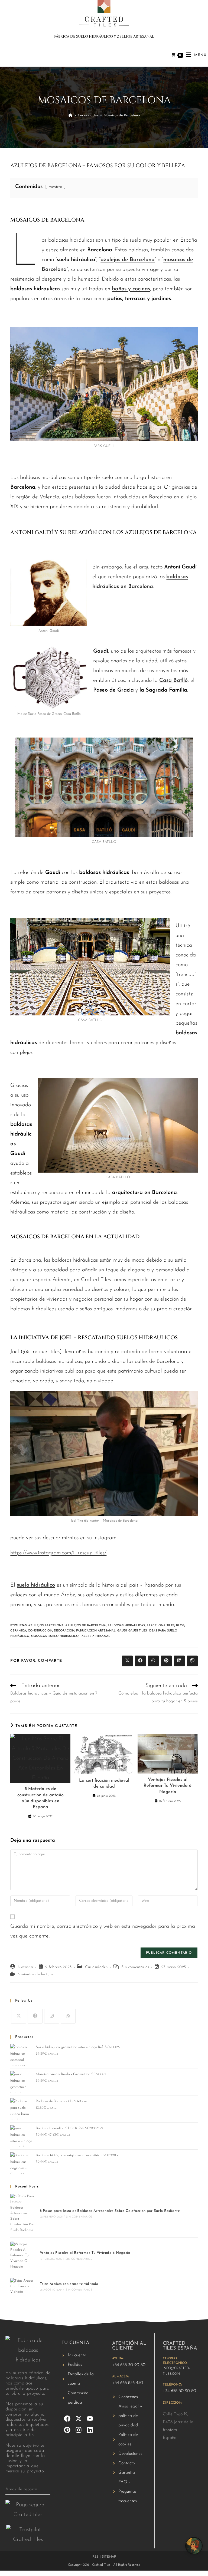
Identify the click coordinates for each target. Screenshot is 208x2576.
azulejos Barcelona (46, 1626)
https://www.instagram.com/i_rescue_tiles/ (58, 1553)
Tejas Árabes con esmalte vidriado (69, 2284)
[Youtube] (90, 2419)
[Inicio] (70, 115)
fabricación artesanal (96, 1631)
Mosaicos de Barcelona (122, 115)
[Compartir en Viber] (192, 1661)
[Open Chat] (194, 2546)
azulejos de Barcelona (128, 260)
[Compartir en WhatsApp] (153, 1661)
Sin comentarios (135, 1967)
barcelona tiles (160, 1626)
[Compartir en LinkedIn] (179, 1661)
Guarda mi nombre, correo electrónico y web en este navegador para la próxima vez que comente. (103, 1931)
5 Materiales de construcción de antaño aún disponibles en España (40, 1798)
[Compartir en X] (127, 1661)
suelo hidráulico (36, 1585)
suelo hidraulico (64, 1636)
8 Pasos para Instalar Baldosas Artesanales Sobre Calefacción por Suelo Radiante (110, 2211)
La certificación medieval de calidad (104, 1784)
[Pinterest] (67, 2430)
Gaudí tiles (138, 1631)
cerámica (18, 1631)
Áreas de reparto (21, 2489)
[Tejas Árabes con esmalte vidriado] (22, 2287)
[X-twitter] (79, 2419)
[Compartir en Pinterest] (166, 1661)
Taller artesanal (95, 1636)
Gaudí (122, 1631)
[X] (19, 2016)
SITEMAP (109, 2557)
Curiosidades (96, 1967)
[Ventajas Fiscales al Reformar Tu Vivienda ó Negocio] (22, 2256)
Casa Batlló (173, 680)
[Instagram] (52, 2016)
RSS (95, 2557)
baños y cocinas (131, 289)
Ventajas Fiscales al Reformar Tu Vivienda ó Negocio (168, 1786)
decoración (64, 1631)
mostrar (55, 187)
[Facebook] (35, 2016)
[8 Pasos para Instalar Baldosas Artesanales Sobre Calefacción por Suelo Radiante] (22, 2213)
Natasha (25, 1967)
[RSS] (68, 2016)
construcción (40, 1631)
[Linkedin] (90, 2430)
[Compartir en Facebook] (140, 1661)
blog (180, 1626)
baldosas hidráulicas (126, 1626)
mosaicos (39, 1636)
